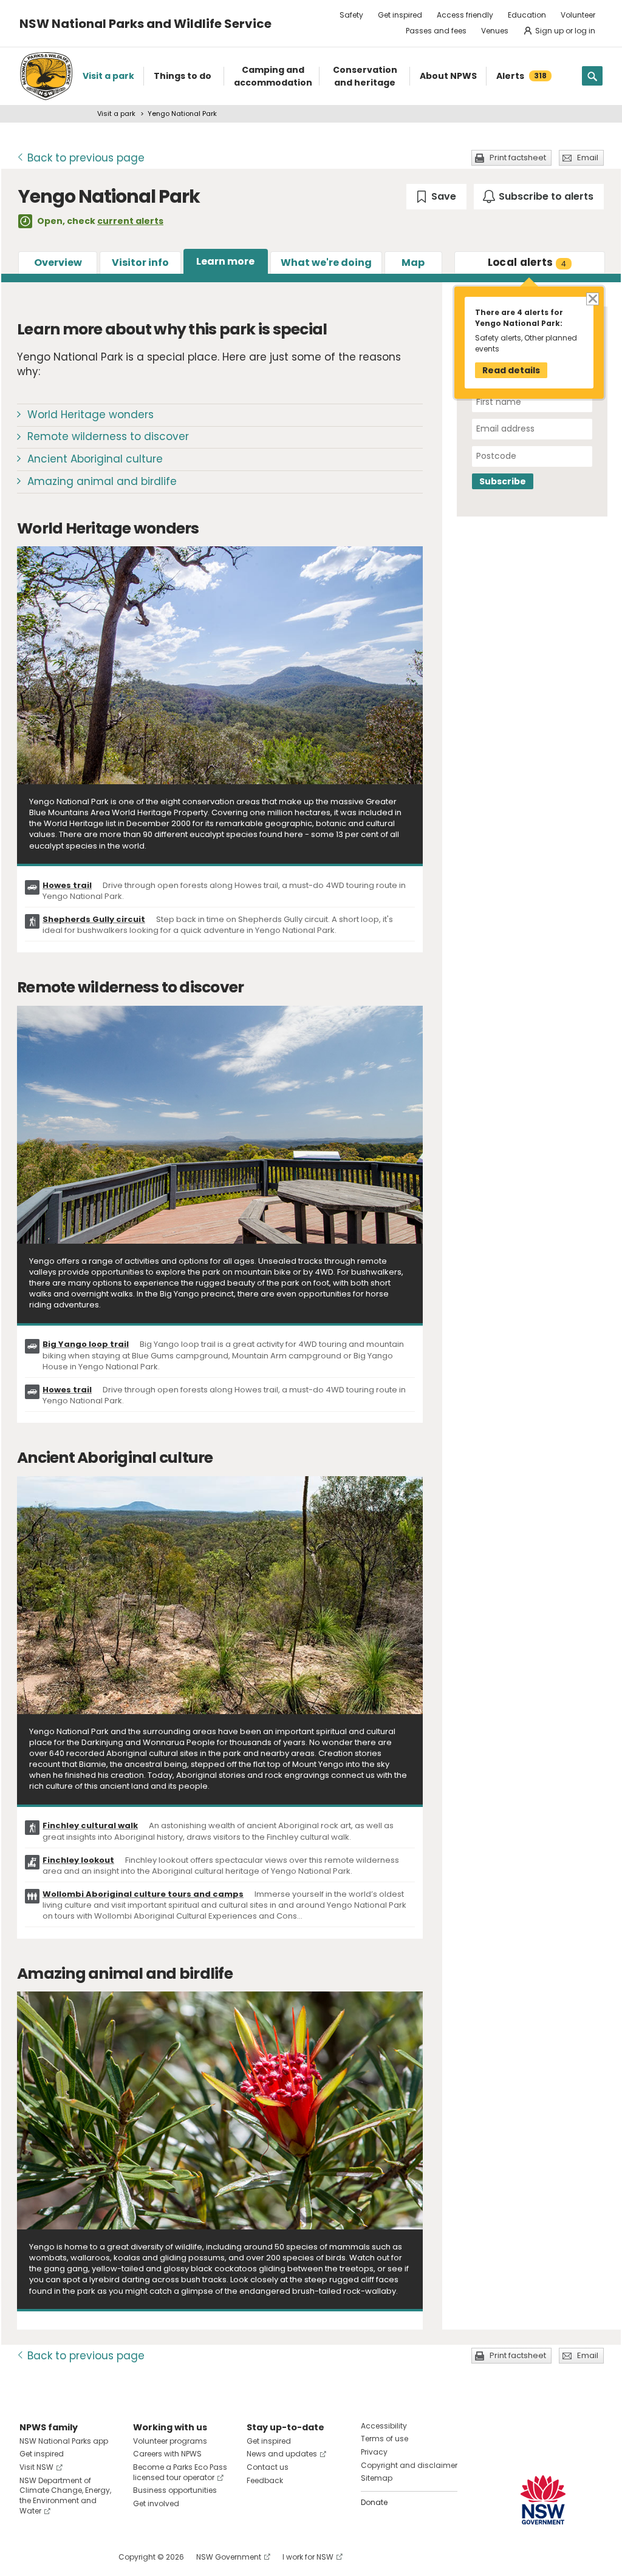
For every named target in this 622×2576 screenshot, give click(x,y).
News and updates (282, 2454)
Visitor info (140, 263)
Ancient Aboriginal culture (95, 459)
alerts (527, 262)
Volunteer (578, 15)
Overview (58, 263)
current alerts (130, 221)
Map (413, 263)
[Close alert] (592, 298)
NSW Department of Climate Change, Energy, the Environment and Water (65, 2496)
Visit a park (116, 114)
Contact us (268, 2467)
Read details (511, 370)
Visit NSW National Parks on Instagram (57, 2557)
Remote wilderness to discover (108, 436)
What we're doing (326, 263)
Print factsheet (518, 158)
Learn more (225, 261)
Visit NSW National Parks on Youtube (83, 2557)
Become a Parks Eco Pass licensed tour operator (180, 2472)
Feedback (265, 2480)
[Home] (46, 76)
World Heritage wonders (91, 415)
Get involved (156, 2503)
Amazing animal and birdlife (102, 481)
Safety (351, 15)
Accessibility (384, 2426)
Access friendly (465, 15)
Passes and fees (436, 31)
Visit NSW (36, 2467)
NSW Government (229, 2557)
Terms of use (384, 2439)
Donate (374, 2502)
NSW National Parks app (64, 2441)
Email (588, 158)
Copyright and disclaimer (409, 2465)
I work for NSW (308, 2557)
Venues (495, 31)
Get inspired (400, 15)
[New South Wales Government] (543, 2500)
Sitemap (377, 2478)
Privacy (374, 2452)
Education (527, 15)
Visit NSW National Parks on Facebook (31, 2557)
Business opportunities (175, 2490)
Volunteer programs (170, 2441)
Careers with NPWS (167, 2454)
